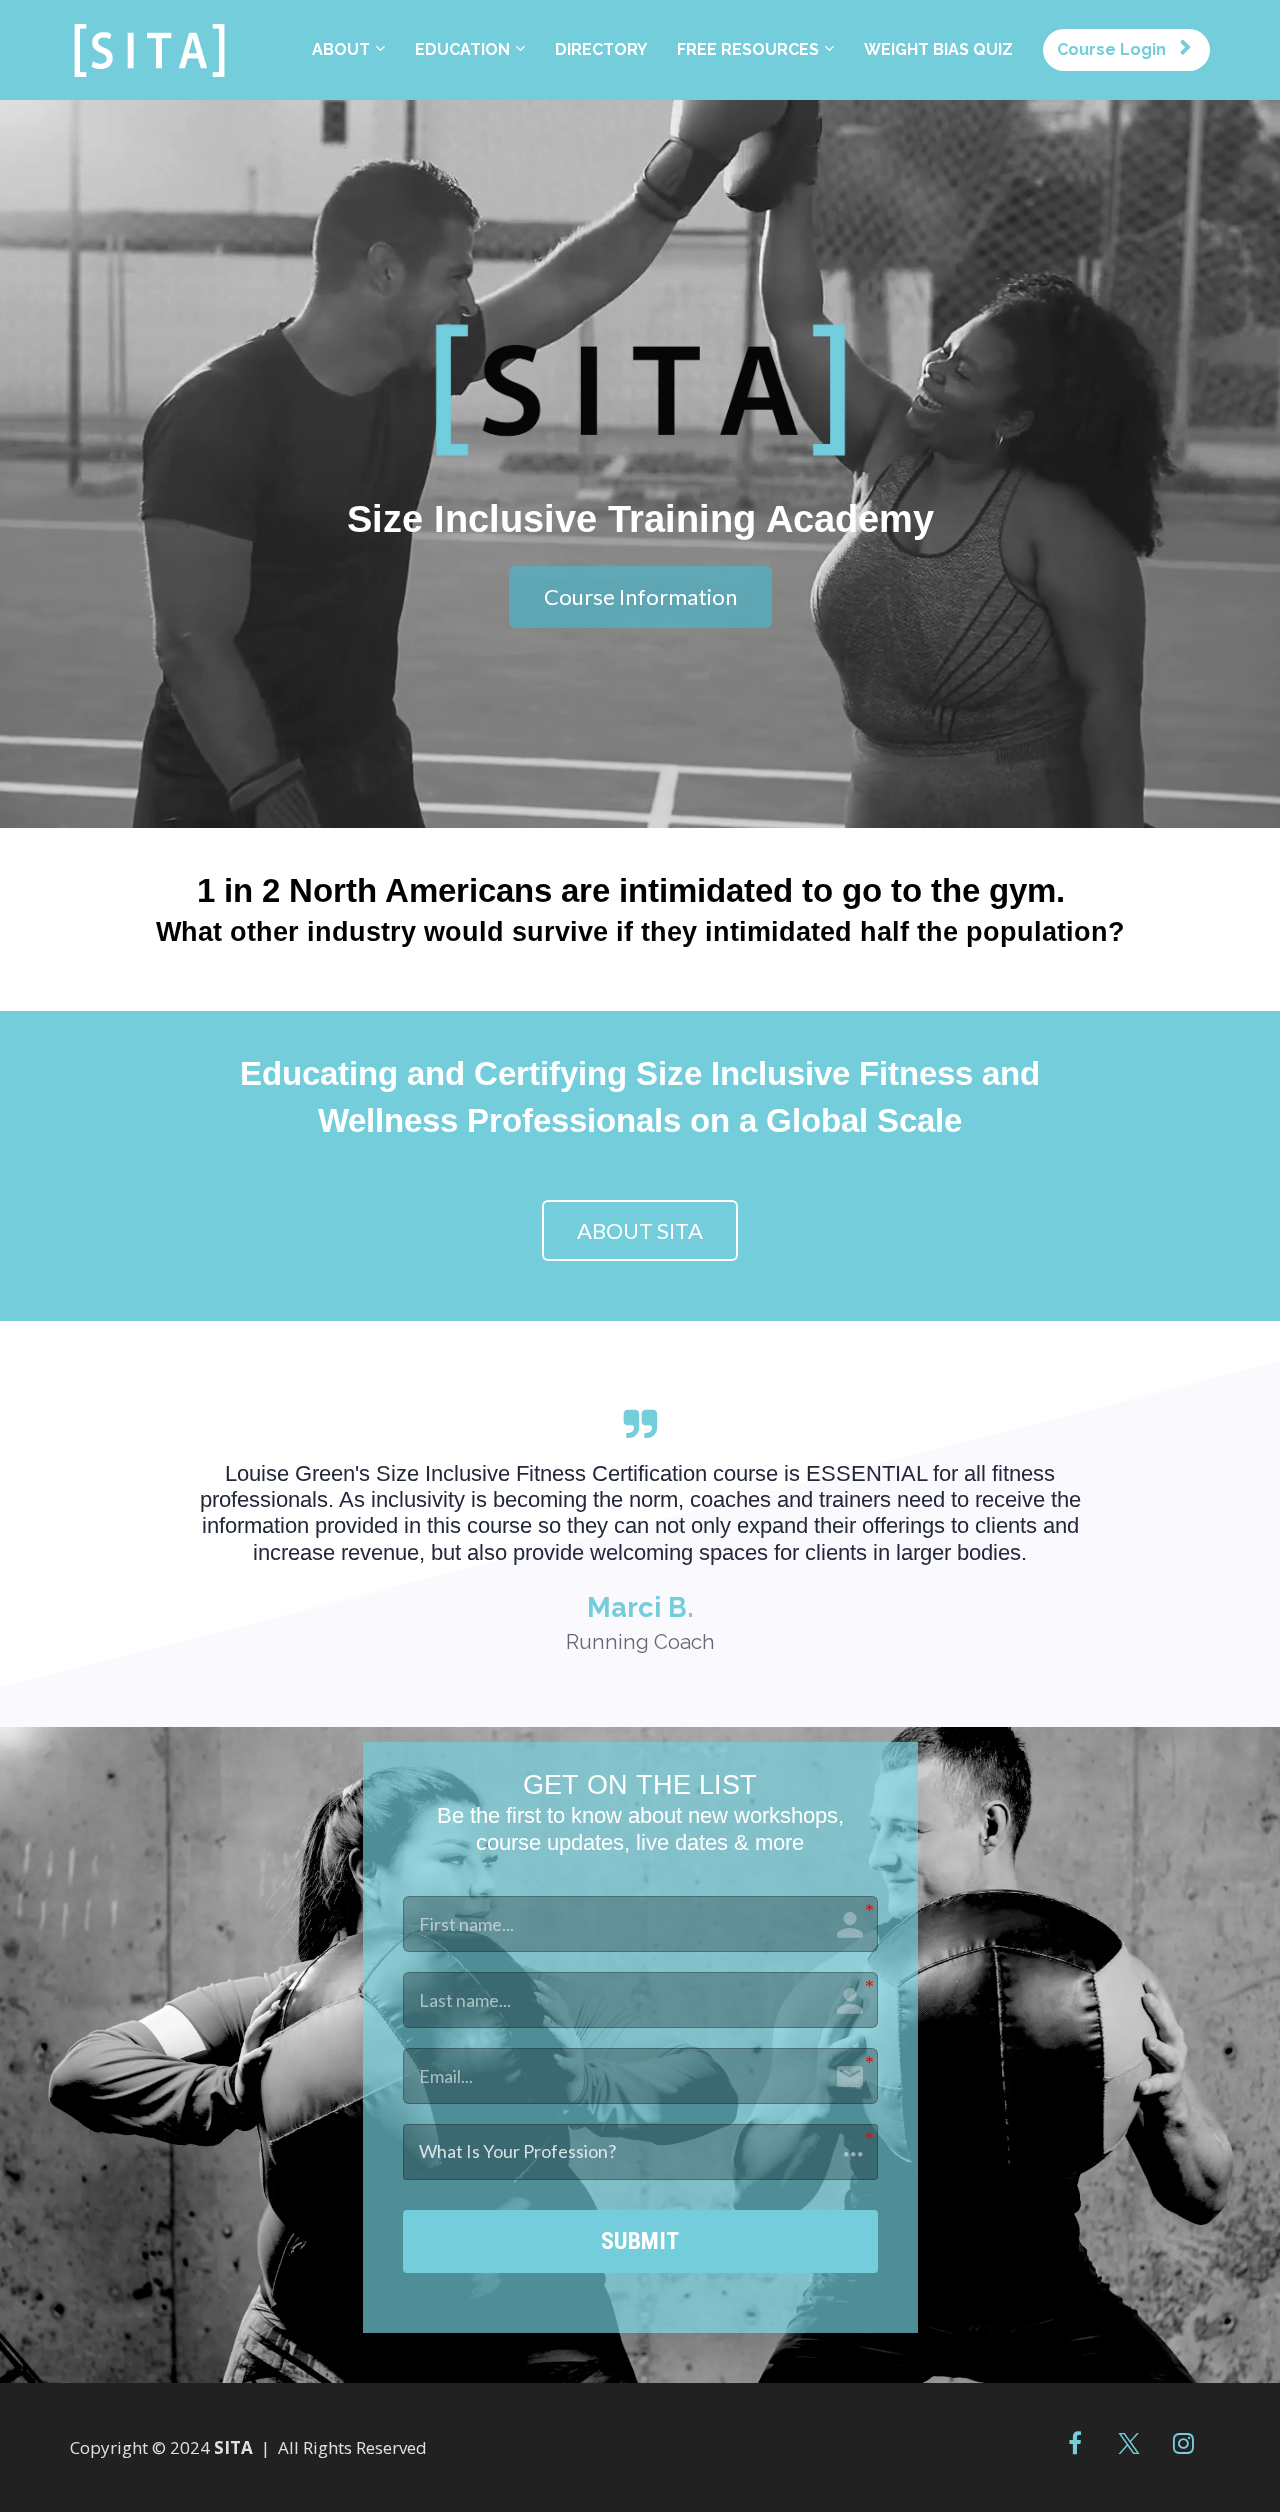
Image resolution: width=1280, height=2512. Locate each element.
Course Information (640, 596)
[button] (640, 2152)
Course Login (1111, 49)
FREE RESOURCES (748, 49)
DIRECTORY (601, 49)
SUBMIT (640, 2241)
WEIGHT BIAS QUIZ (938, 49)
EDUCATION (462, 49)
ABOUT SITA (640, 1230)
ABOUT (341, 49)
